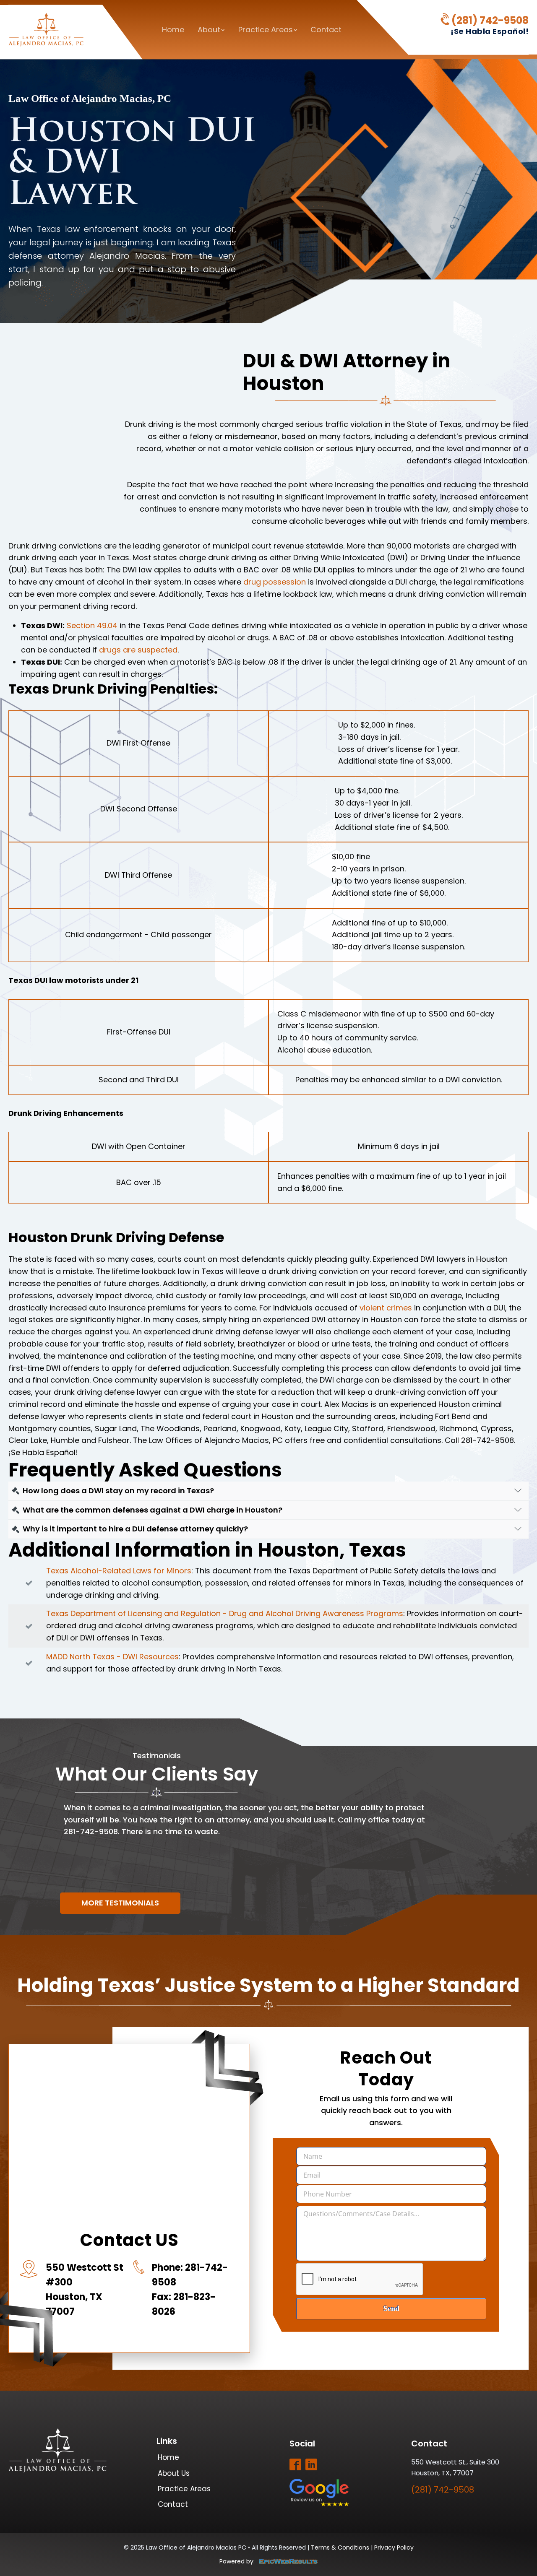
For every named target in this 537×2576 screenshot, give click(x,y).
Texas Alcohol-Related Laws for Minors (119, 1571)
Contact (326, 30)
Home (173, 30)
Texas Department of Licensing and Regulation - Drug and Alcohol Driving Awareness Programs (225, 1613)
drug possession (275, 582)
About (209, 30)
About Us (174, 2473)
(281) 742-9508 (490, 21)
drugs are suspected (138, 650)
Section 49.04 (92, 625)
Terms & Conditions (340, 2547)
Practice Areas (266, 30)
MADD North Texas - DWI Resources (112, 1657)
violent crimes (386, 1308)
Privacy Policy (394, 2547)
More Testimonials (120, 1903)
